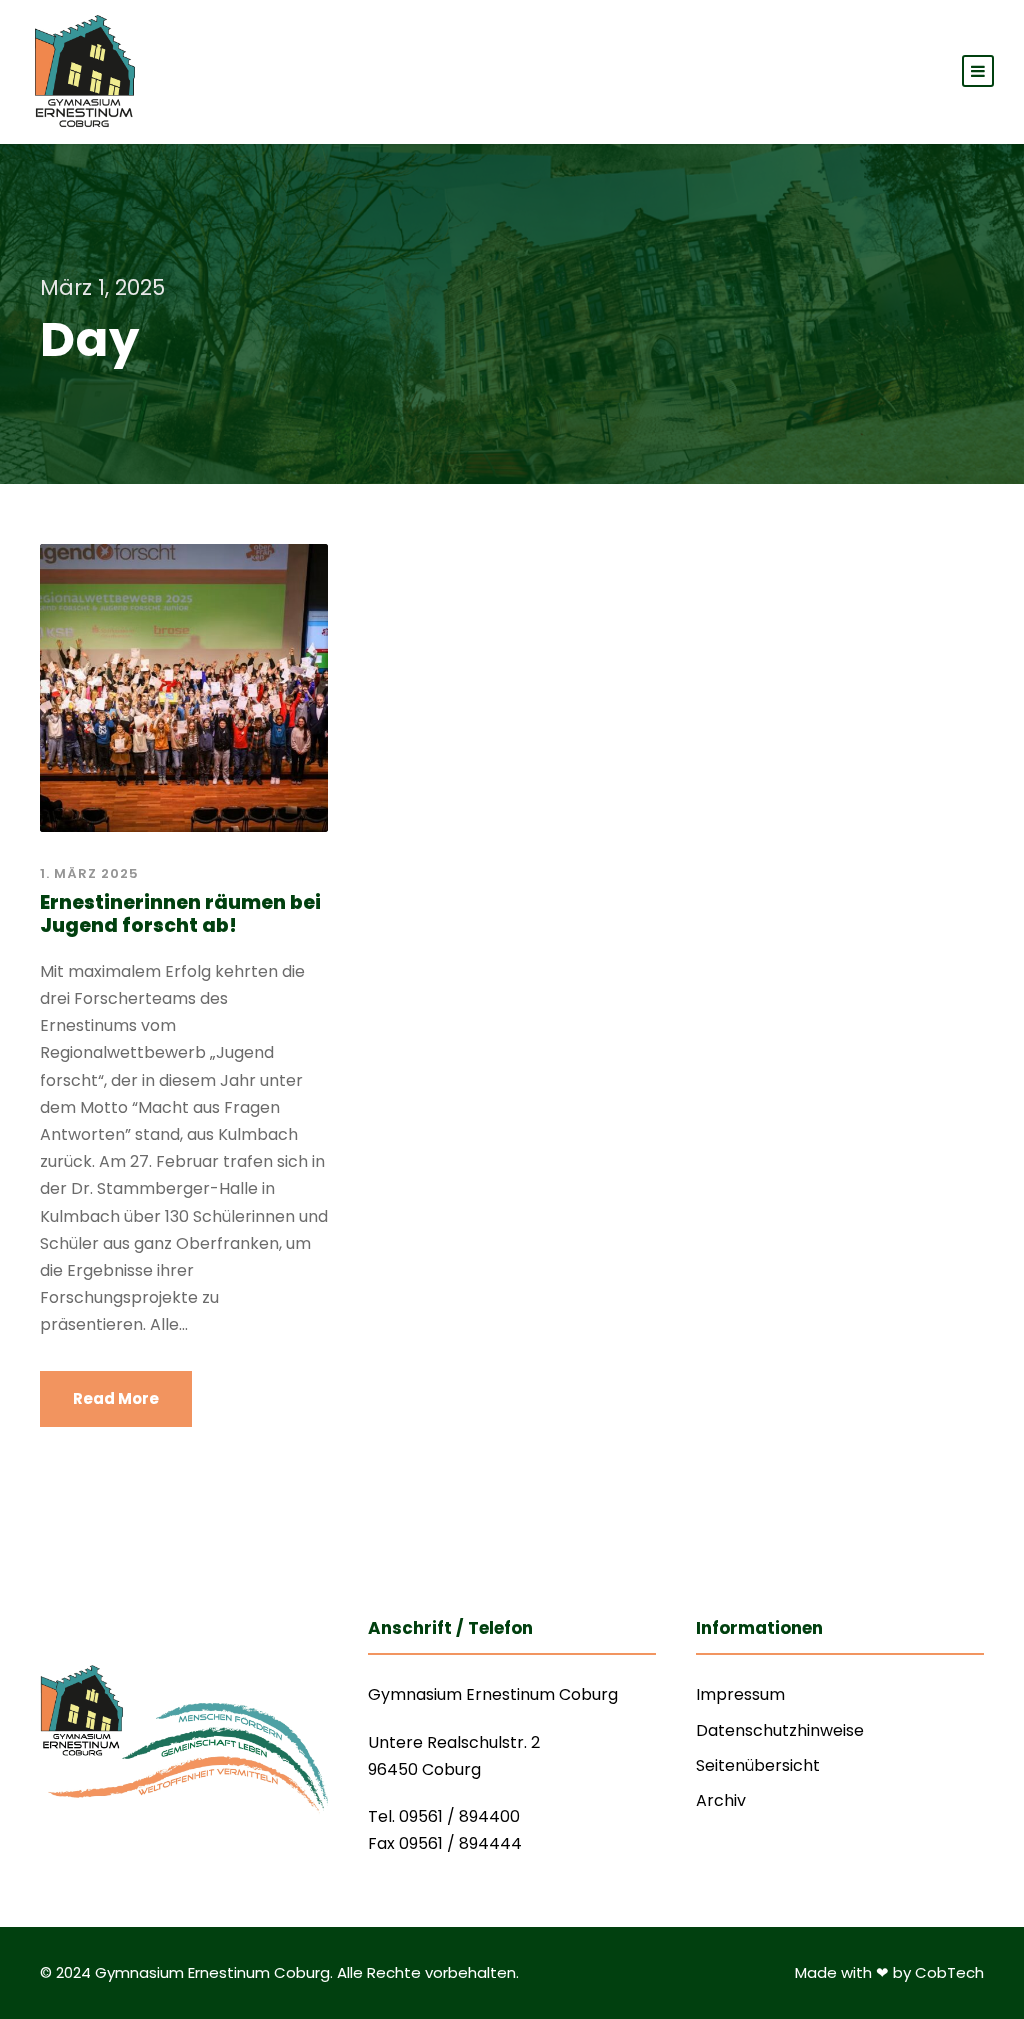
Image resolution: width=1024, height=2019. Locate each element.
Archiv (721, 1800)
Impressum (740, 1694)
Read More (116, 1398)
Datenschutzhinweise (780, 1730)
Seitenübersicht (758, 1765)
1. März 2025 (89, 873)
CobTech (949, 1972)
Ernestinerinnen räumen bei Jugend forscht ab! (180, 914)
